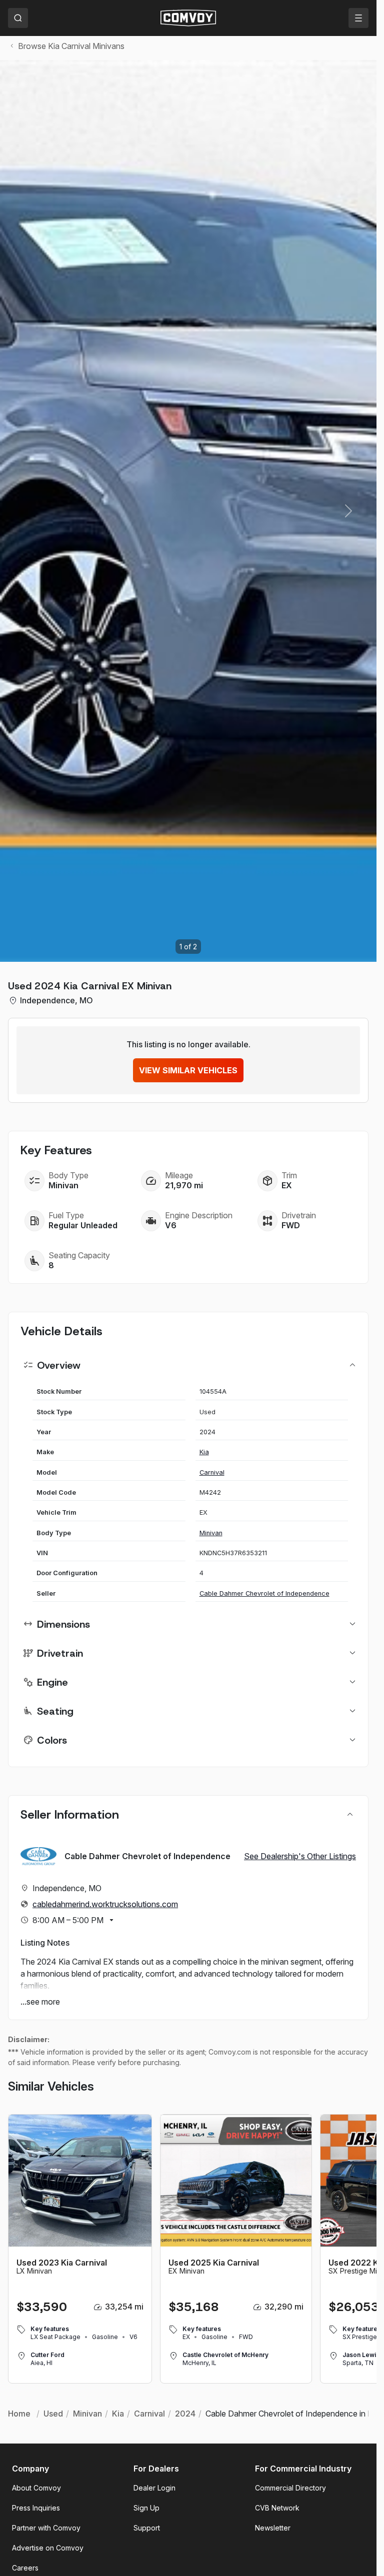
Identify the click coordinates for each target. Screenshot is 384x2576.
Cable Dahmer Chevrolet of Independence (264, 1593)
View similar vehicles (188, 1070)
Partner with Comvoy (46, 2528)
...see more (40, 2002)
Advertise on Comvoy (48, 2548)
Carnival (212, 1472)
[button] (348, 511)
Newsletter (273, 2528)
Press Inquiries (36, 2508)
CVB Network (277, 2508)
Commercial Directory (290, 2488)
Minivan (211, 1533)
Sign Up (146, 2508)
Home (19, 2414)
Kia (204, 1452)
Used (53, 2414)
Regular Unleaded (83, 1225)
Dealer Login (154, 2488)
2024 (185, 2414)
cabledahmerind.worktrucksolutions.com (105, 1904)
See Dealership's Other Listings (300, 1856)
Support (147, 2528)
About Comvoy (36, 2488)
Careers (25, 2568)
